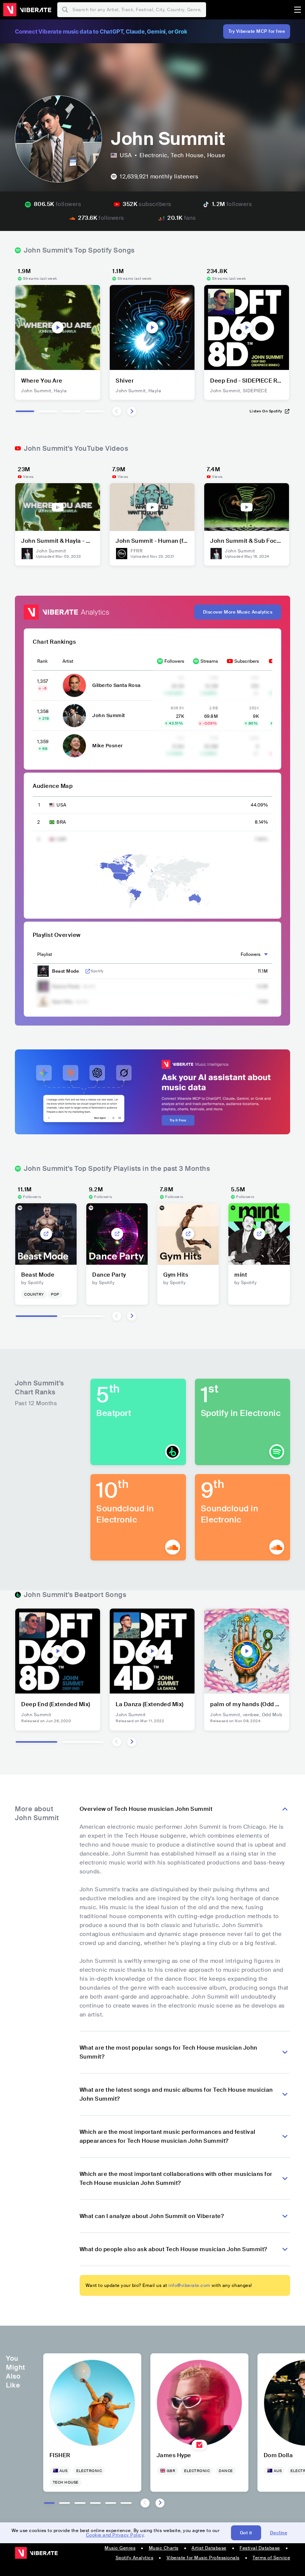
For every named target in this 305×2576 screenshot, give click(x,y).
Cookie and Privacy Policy (115, 2535)
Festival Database (260, 2548)
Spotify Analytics (135, 2558)
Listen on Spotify (266, 411)
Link (88, 971)
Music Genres (120, 2548)
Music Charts (164, 2548)
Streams (209, 661)
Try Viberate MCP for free (257, 31)
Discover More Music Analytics (238, 612)
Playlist (45, 954)
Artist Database (209, 2548)
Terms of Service (271, 2558)
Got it (246, 2533)
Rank (42, 661)
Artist (68, 661)
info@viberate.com (190, 2285)
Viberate (27, 10)
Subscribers (247, 661)
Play (58, 327)
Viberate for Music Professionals (203, 2558)
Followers (174, 661)
